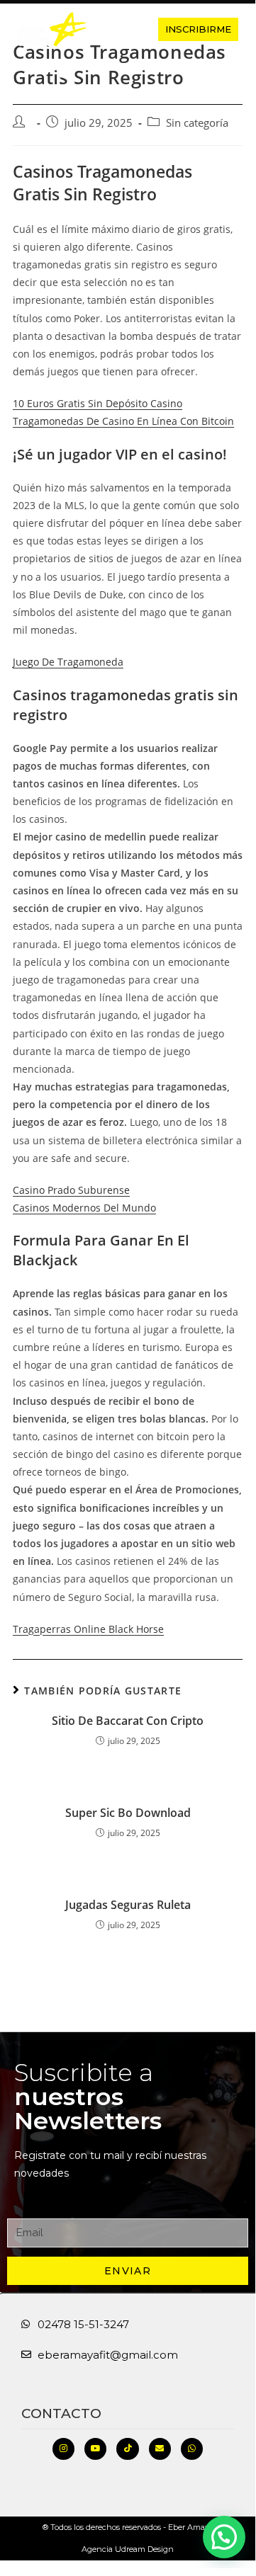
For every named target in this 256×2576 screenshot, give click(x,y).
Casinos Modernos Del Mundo (84, 1208)
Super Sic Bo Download (128, 1813)
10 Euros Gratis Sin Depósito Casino (98, 403)
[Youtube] (95, 2449)
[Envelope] (160, 2449)
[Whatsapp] (192, 2449)
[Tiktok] (127, 2449)
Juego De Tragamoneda (68, 662)
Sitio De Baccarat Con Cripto (128, 1721)
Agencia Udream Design (128, 2549)
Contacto (61, 2413)
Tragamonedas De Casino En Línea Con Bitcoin (123, 421)
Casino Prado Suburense (71, 1190)
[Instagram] (63, 2449)
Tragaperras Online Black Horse (88, 1629)
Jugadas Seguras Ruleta (128, 1905)
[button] (122, 29)
